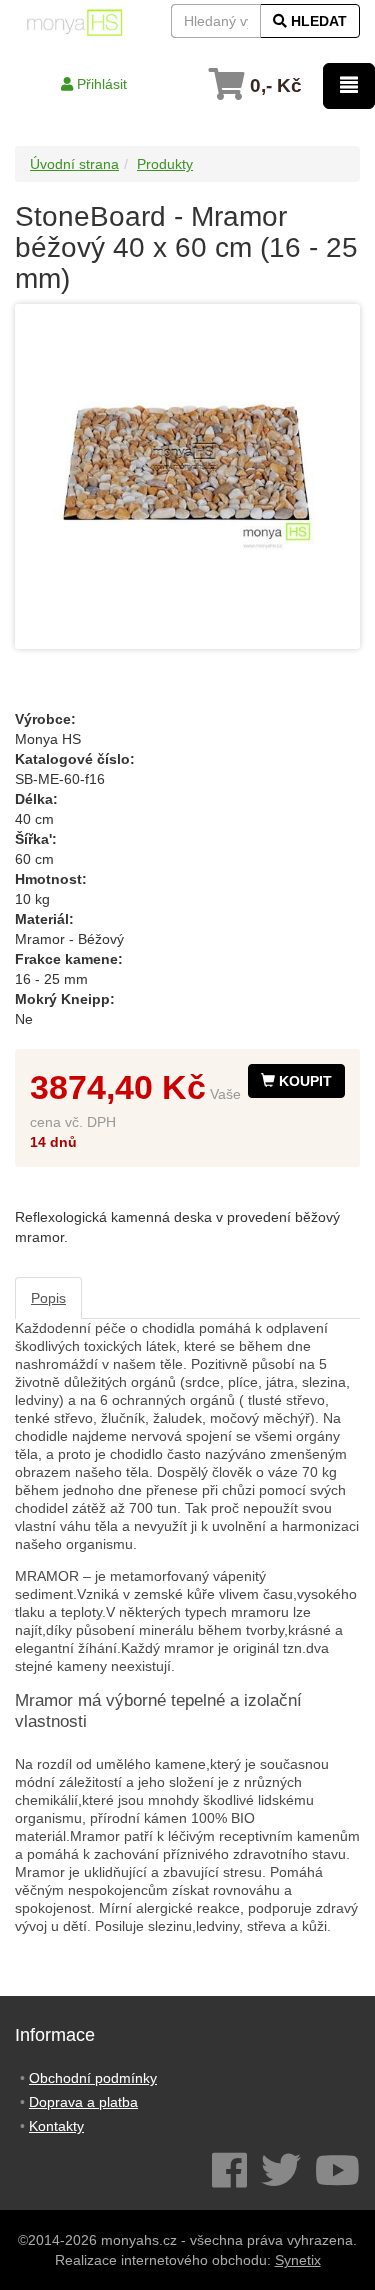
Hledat (317, 21)
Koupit (303, 1081)
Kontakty (56, 2126)
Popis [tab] (48, 1298)
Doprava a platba (83, 2102)
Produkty (165, 164)
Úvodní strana (74, 164)
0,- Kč (273, 85)
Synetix (298, 2260)
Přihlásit (100, 84)
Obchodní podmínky (93, 2078)
